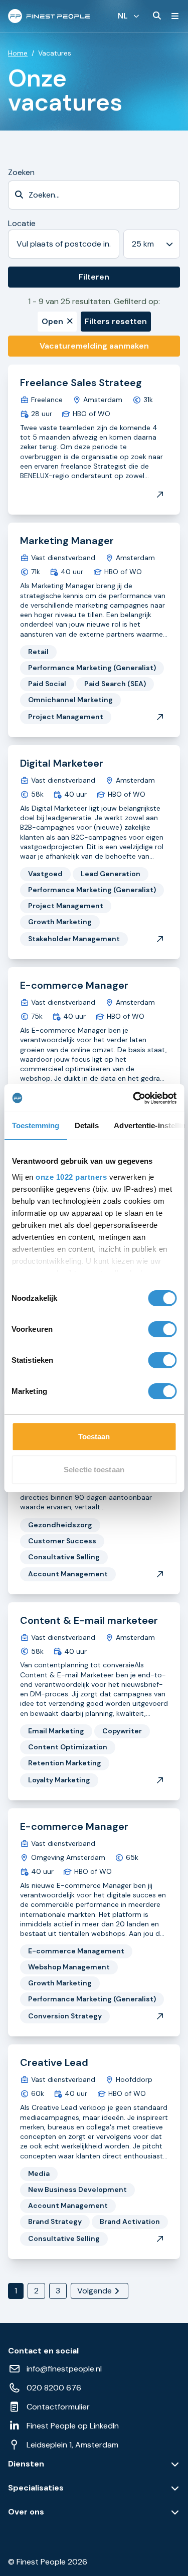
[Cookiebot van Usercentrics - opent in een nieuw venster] (134, 1098)
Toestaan (94, 1437)
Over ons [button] (26, 2512)
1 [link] (16, 2291)
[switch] (162, 1329)
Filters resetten (116, 321)
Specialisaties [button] (36, 2488)
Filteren (94, 277)
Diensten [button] (26, 2464)
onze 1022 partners (71, 1177)
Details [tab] (86, 1125)
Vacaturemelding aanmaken (94, 346)
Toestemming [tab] (35, 1125)
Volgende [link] (95, 2291)
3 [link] (58, 2291)
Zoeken (21, 172)
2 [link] (36, 2291)
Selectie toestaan (94, 1470)
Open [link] (52, 321)
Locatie (22, 223)
